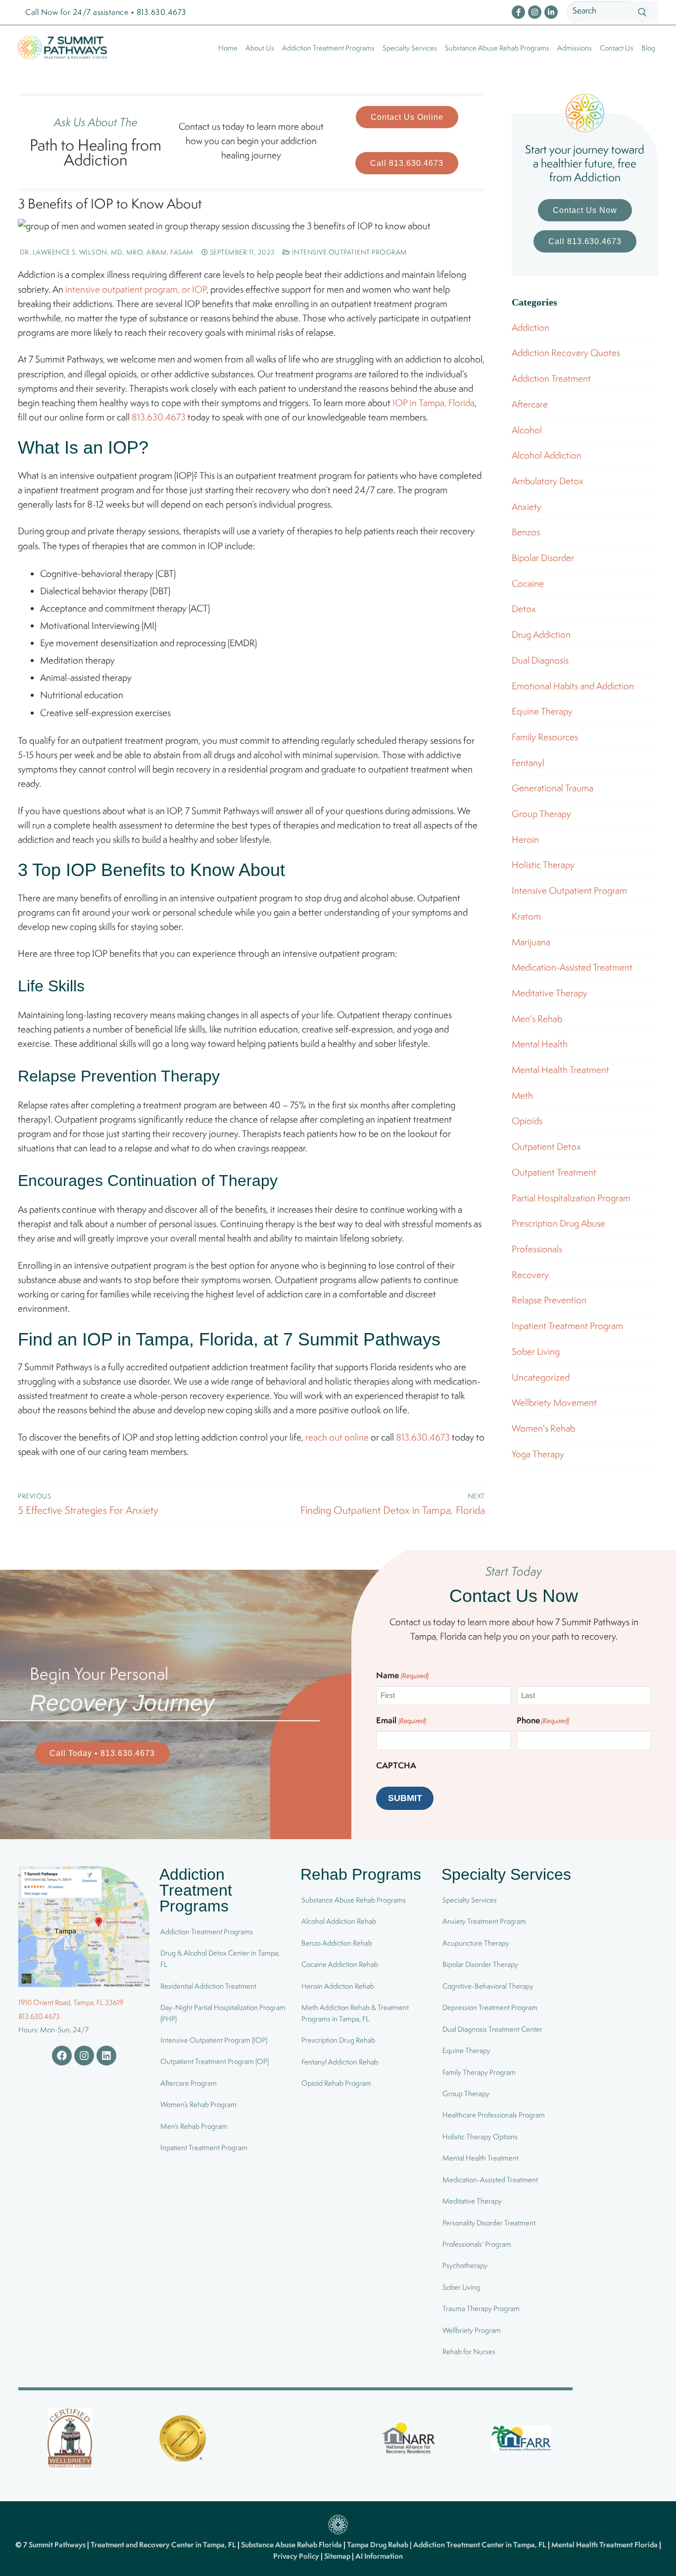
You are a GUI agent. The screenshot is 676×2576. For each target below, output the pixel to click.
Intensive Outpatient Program (349, 252)
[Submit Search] (642, 13)
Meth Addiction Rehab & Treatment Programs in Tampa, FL (355, 2013)
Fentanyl (528, 763)
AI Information (379, 2556)
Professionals (537, 1249)
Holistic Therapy (543, 865)
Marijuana (531, 942)
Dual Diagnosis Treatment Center (492, 2029)
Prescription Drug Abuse (558, 1223)
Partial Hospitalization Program (571, 1198)
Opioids (527, 1121)
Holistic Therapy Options (480, 2137)
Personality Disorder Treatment (489, 2223)
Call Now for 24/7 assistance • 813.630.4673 (106, 12)
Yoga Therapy (538, 1454)
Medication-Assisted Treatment (572, 967)
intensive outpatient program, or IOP (136, 289)
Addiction (531, 327)
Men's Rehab (537, 1019)
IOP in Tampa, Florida (434, 403)
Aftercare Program (189, 2083)
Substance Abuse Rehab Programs (354, 1900)
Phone (543, 1720)
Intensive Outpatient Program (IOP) (214, 2040)
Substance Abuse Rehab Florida (292, 2545)
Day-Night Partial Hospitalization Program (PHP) (223, 2013)
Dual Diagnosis (540, 660)
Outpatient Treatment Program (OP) (215, 2062)
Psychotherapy (465, 2266)
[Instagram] (535, 12)
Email (401, 1720)
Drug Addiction (541, 634)
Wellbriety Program (472, 2330)
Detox (524, 609)
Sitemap (338, 2556)
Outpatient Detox (546, 1146)
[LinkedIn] (551, 12)
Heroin (525, 839)
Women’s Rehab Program (198, 2104)
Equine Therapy (542, 711)
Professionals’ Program (477, 2244)
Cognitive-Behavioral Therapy (488, 1986)
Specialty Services (470, 1900)
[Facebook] (518, 12)
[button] (407, 117)
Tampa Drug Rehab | (380, 2545)
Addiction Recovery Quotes (566, 353)
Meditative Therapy (550, 993)
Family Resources (545, 737)
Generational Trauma (553, 788)
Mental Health (540, 1044)
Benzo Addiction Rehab (337, 1943)
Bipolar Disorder (543, 558)
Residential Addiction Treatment (208, 1986)
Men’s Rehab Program (194, 2126)
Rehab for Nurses (469, 2351)
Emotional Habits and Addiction (573, 686)
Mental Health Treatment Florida (605, 2545)
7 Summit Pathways (55, 2545)
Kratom (526, 916)
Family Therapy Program (479, 2072)
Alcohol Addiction (547, 455)
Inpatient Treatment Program (567, 1326)
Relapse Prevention (549, 1300)
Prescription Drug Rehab (338, 2040)
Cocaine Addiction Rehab (340, 1964)
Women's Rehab (543, 1428)
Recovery (530, 1275)
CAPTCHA (396, 1765)
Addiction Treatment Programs (207, 1932)
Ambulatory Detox (548, 481)
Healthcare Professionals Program (494, 2115)
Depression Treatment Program (490, 2007)
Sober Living (536, 1351)
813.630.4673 (159, 417)
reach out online (337, 1437)
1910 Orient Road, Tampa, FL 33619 (71, 2002)
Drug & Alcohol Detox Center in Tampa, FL (220, 1959)
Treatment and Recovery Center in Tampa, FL (164, 2545)
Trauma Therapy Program (481, 2308)
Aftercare (530, 404)
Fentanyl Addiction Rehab (340, 2062)
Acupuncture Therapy (476, 1943)
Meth (522, 1095)
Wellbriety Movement (554, 1402)
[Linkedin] (106, 2056)
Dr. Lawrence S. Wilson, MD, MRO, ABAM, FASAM (106, 252)
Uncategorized (541, 1377)
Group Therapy (541, 814)
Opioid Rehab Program (336, 2083)
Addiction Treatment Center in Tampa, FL (481, 2545)
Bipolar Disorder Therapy (480, 1964)
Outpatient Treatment (554, 1172)
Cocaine (528, 583)
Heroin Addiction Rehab (338, 1986)
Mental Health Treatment (560, 1070)
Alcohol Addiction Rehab (339, 1922)
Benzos (526, 532)
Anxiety (527, 507)
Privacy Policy (297, 2556)
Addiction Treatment (551, 378)
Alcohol (527, 430)
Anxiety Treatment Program (484, 1922)
